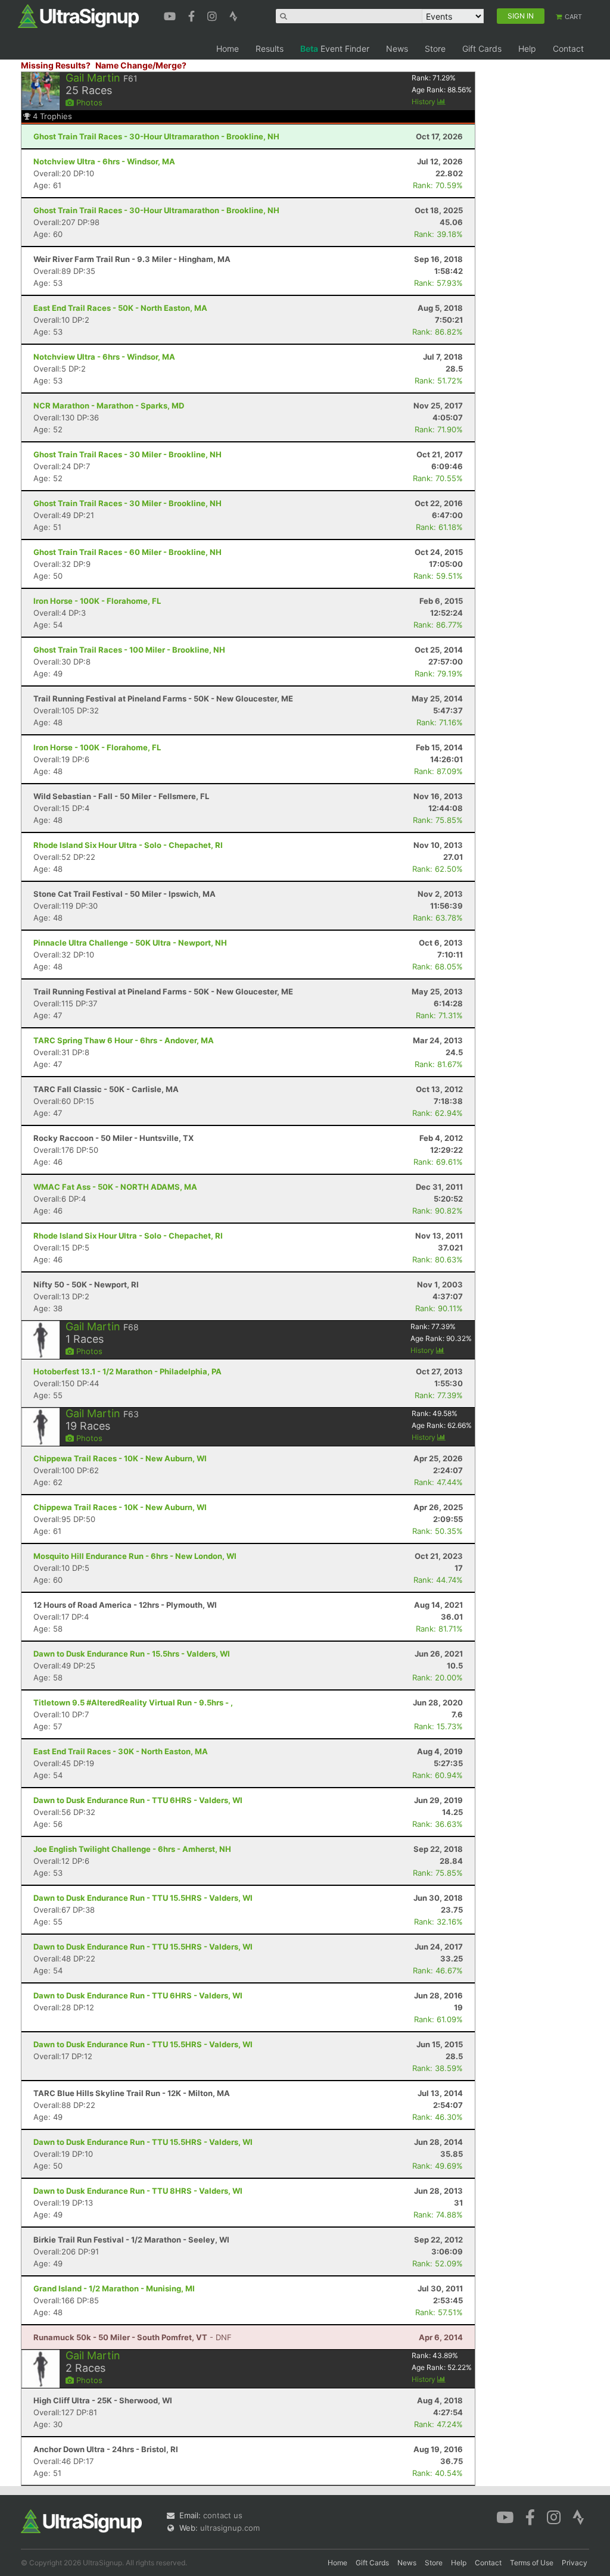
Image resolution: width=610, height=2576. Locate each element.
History (424, 102)
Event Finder (335, 49)
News (397, 49)
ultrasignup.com (230, 2528)
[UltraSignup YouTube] (171, 15)
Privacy (575, 2563)
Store (435, 49)
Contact (568, 49)
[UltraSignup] (78, 15)
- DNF (133, 2337)
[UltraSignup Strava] (234, 15)
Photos (88, 102)
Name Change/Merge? (141, 65)
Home (228, 49)
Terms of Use (532, 2563)
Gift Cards (482, 49)
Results (270, 49)
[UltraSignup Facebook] (193, 15)
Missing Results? (56, 65)
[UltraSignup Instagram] (214, 15)
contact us (223, 2515)
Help (527, 49)
